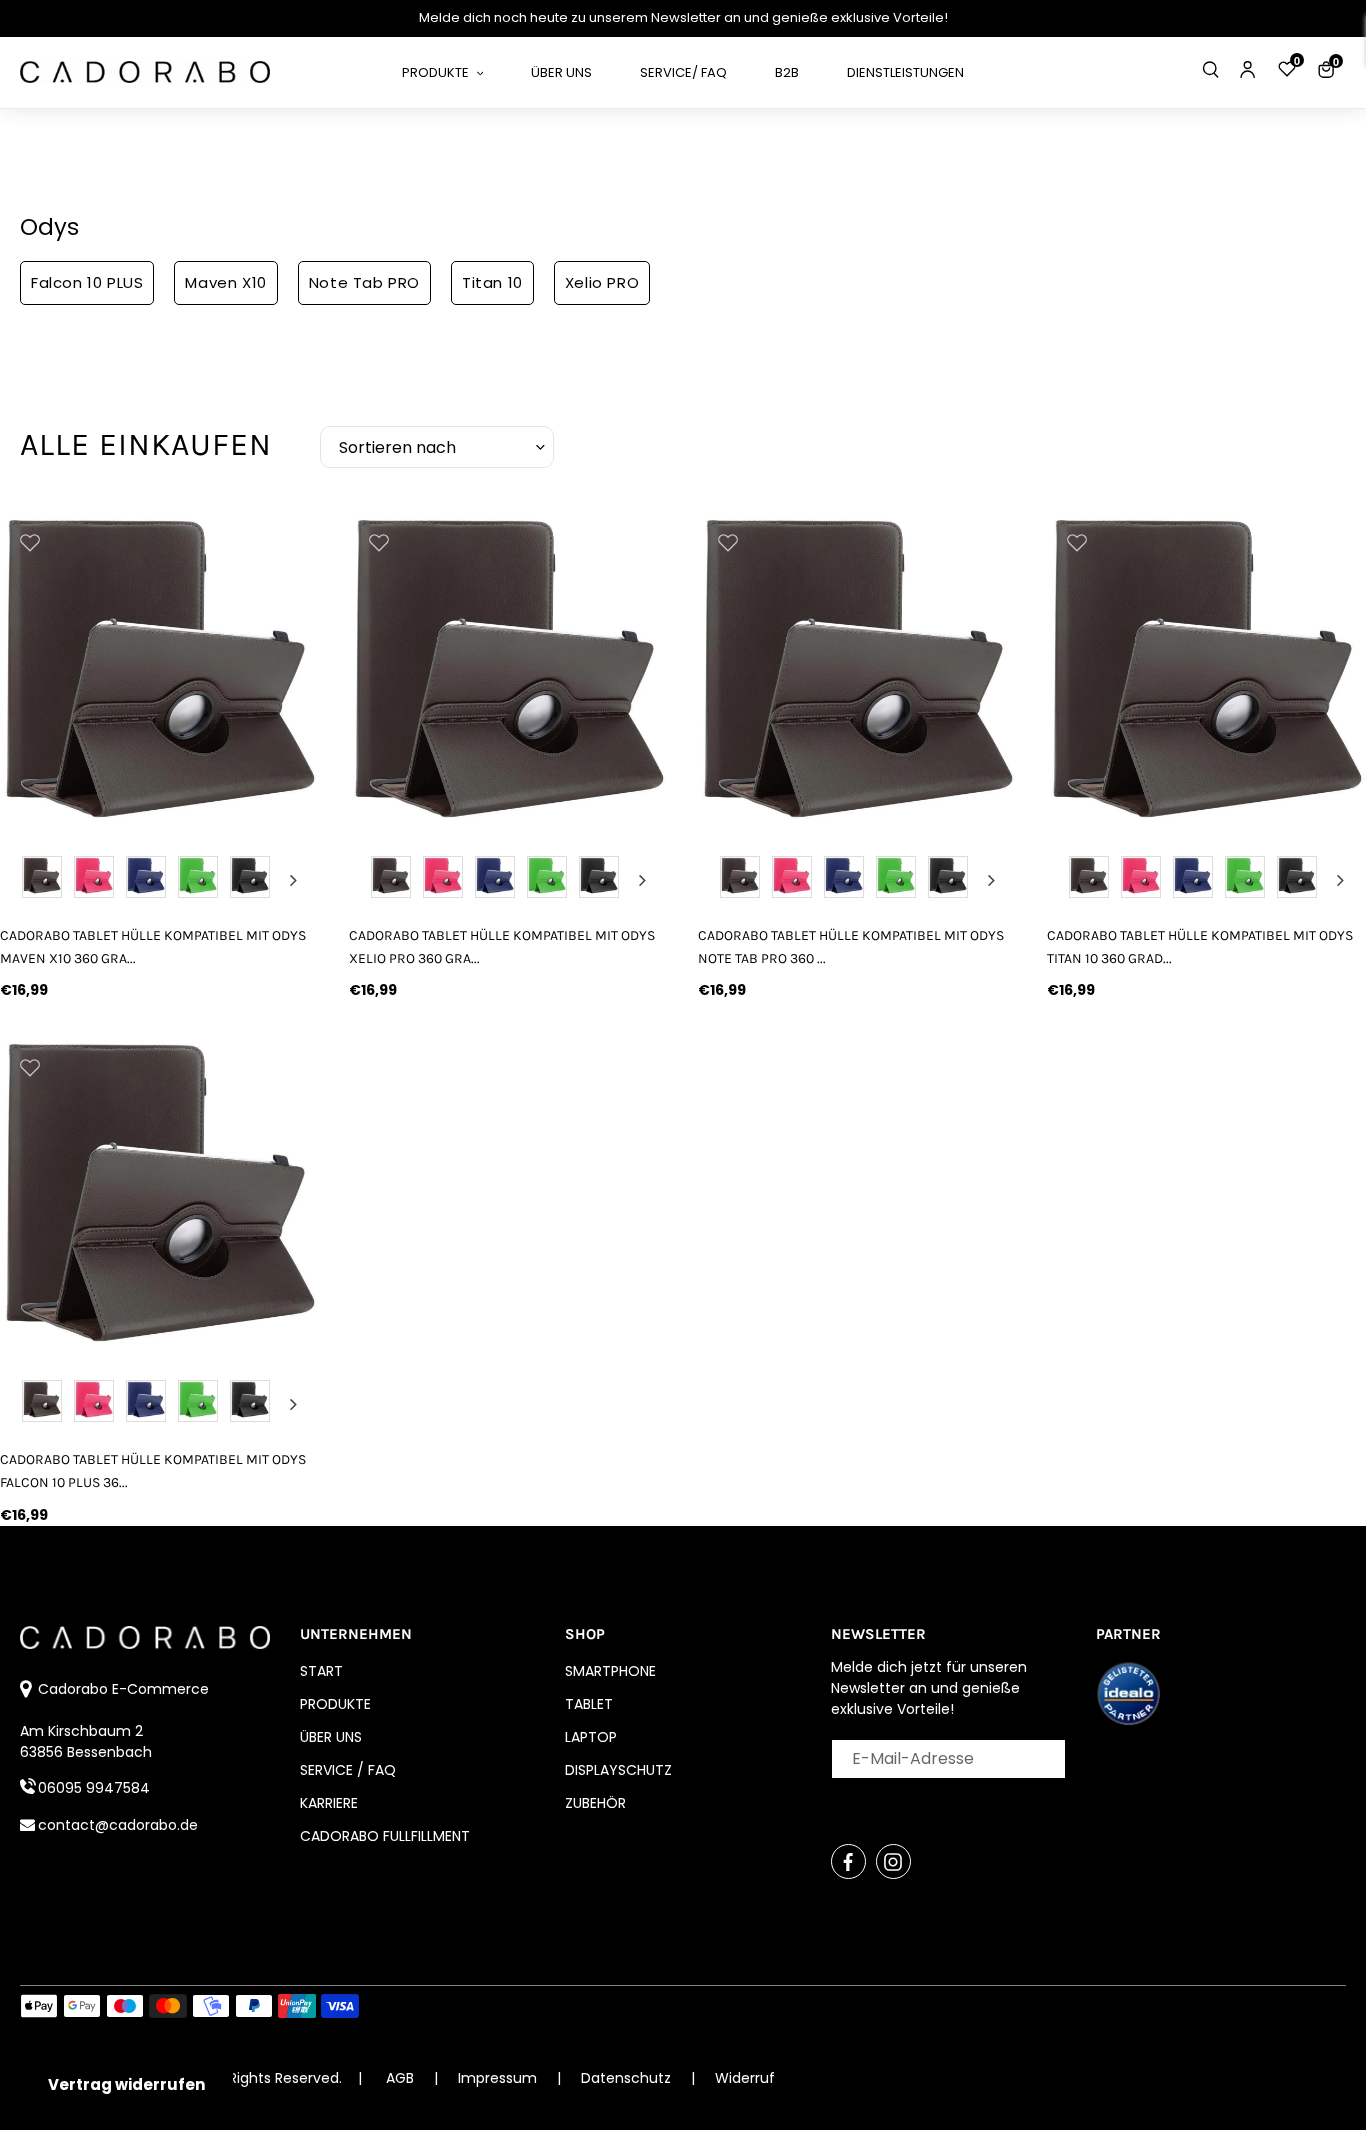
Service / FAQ (348, 1770)
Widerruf (745, 2078)
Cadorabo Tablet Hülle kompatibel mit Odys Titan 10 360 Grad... (1200, 947)
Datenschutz (628, 2078)
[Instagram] (893, 1861)
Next (293, 880)
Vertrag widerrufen (126, 2084)
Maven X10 (225, 282)
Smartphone (610, 1671)
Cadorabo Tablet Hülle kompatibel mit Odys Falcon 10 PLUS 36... (153, 1471)
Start (321, 1671)
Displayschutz (618, 1770)
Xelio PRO (602, 282)
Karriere (329, 1803)
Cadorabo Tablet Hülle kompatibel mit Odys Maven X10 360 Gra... (153, 947)
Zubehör (595, 1803)
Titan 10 (492, 282)
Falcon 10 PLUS (87, 282)
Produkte (335, 1704)
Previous (26, 880)
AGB (400, 2078)
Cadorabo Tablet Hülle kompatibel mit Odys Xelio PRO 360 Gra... (502, 947)
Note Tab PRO (364, 282)
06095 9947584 (94, 1788)
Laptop (591, 1737)
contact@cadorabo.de (118, 1825)
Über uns (331, 1737)
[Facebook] (848, 1861)
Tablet (589, 1704)
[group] (159, 671)
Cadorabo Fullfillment (385, 1836)
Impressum (499, 2078)
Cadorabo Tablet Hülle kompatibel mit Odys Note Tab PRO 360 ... (851, 947)
